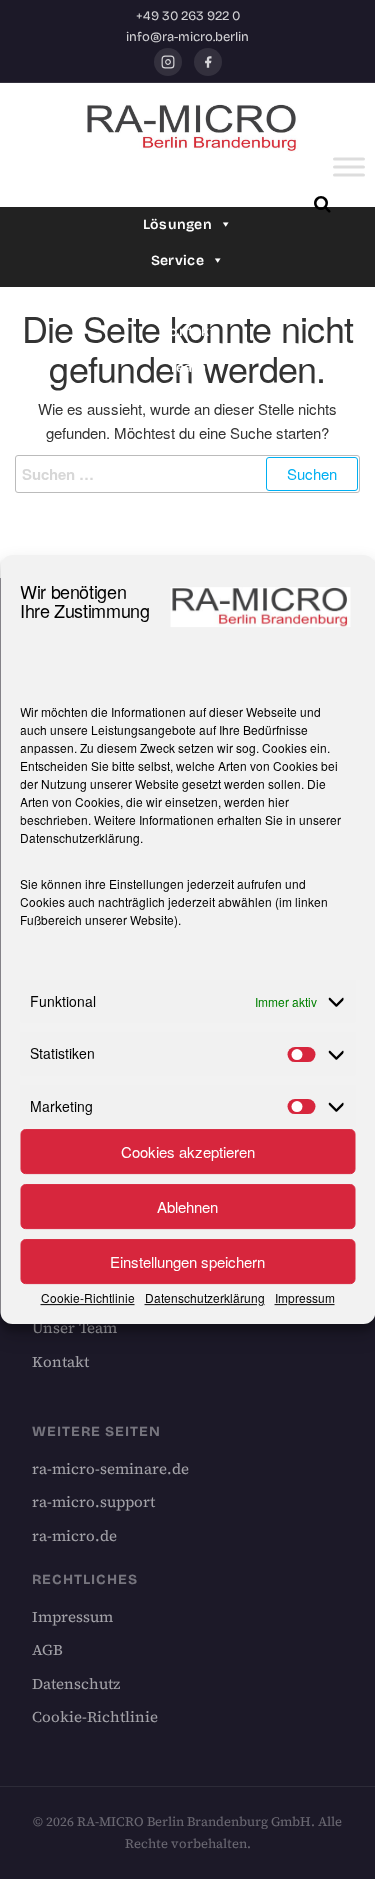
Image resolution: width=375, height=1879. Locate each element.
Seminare (177, 296)
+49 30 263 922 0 (188, 16)
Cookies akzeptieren (188, 1151)
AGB (47, 1649)
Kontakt (187, 331)
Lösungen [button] (177, 224)
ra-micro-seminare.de (110, 1468)
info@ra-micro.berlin (187, 37)
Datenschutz (76, 1683)
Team (187, 367)
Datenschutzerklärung (80, 837)
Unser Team (74, 1327)
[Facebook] (208, 62)
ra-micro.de (74, 1535)
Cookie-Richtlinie (88, 1297)
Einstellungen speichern (187, 1261)
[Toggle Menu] (349, 167)
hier (278, 801)
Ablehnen (187, 1206)
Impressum (305, 1297)
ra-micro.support (93, 1501)
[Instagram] (168, 62)
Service (177, 260)
